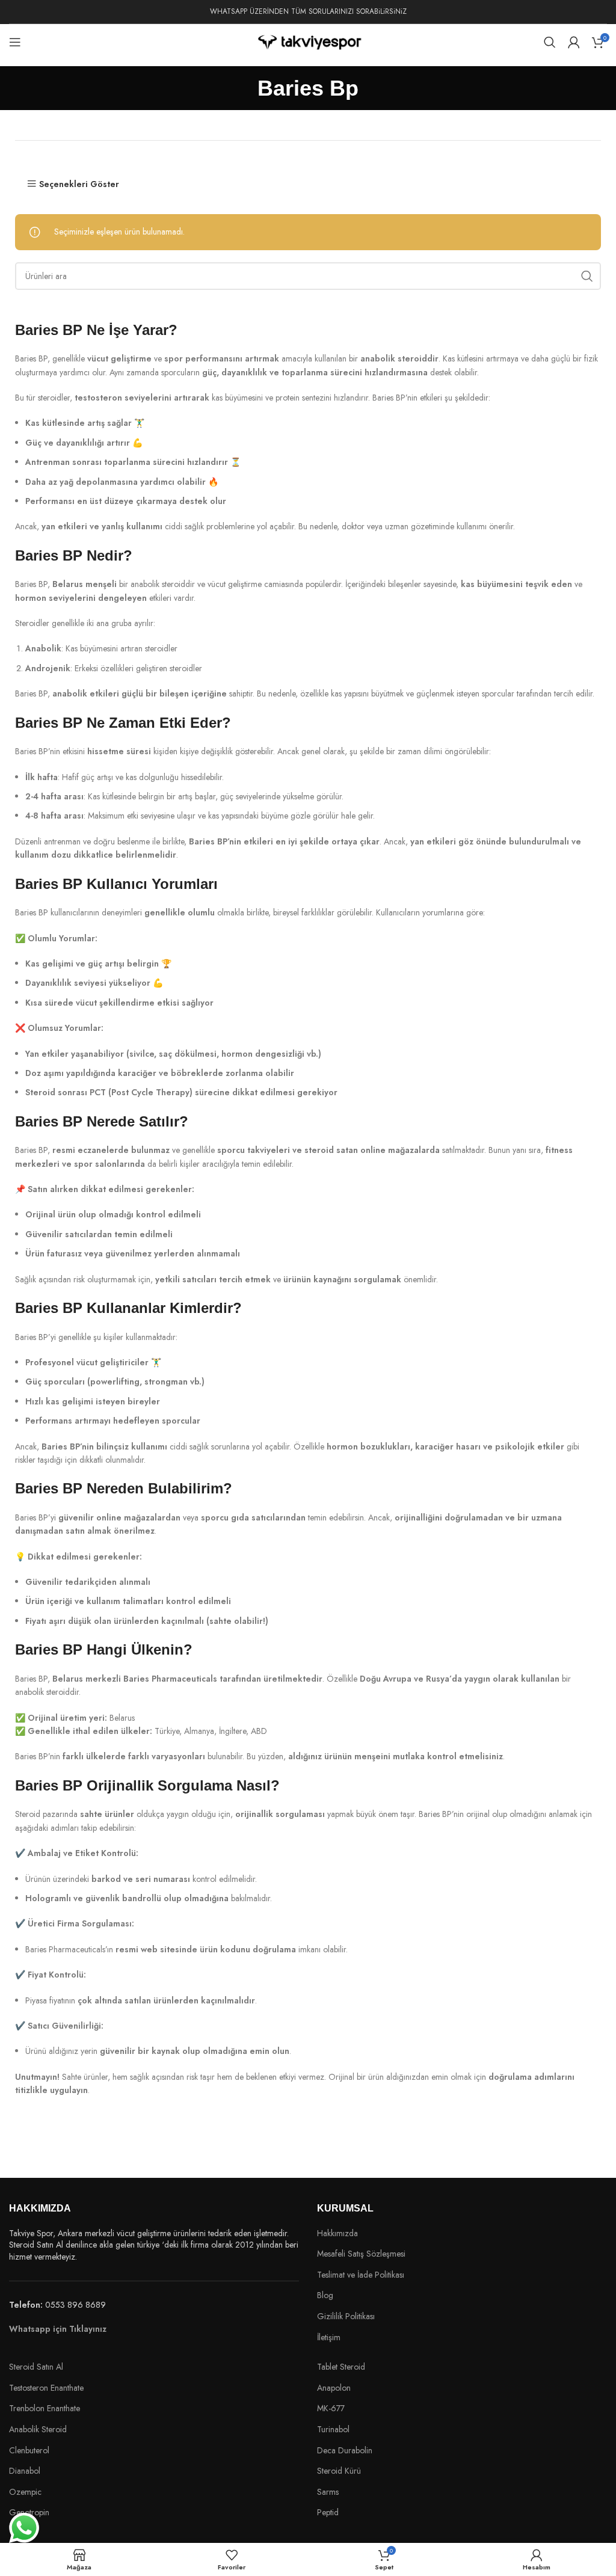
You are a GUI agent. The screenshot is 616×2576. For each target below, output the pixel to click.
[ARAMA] (587, 276)
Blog (325, 2295)
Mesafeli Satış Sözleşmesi (361, 2254)
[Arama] (550, 42)
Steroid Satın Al (37, 2367)
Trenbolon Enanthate (45, 2408)
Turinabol (333, 2430)
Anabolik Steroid (38, 2429)
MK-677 (331, 2408)
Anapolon (334, 2388)
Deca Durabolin (345, 2451)
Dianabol (25, 2471)
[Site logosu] (308, 41)
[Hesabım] (574, 42)
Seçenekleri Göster (79, 184)
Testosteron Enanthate (46, 2388)
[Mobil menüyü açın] (15, 42)
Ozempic (25, 2492)
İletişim (329, 2338)
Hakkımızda (337, 2233)
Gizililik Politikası (346, 2316)
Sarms (328, 2492)
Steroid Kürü (339, 2471)
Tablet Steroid (341, 2367)
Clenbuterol (29, 2450)
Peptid (328, 2513)
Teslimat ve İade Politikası (361, 2275)
